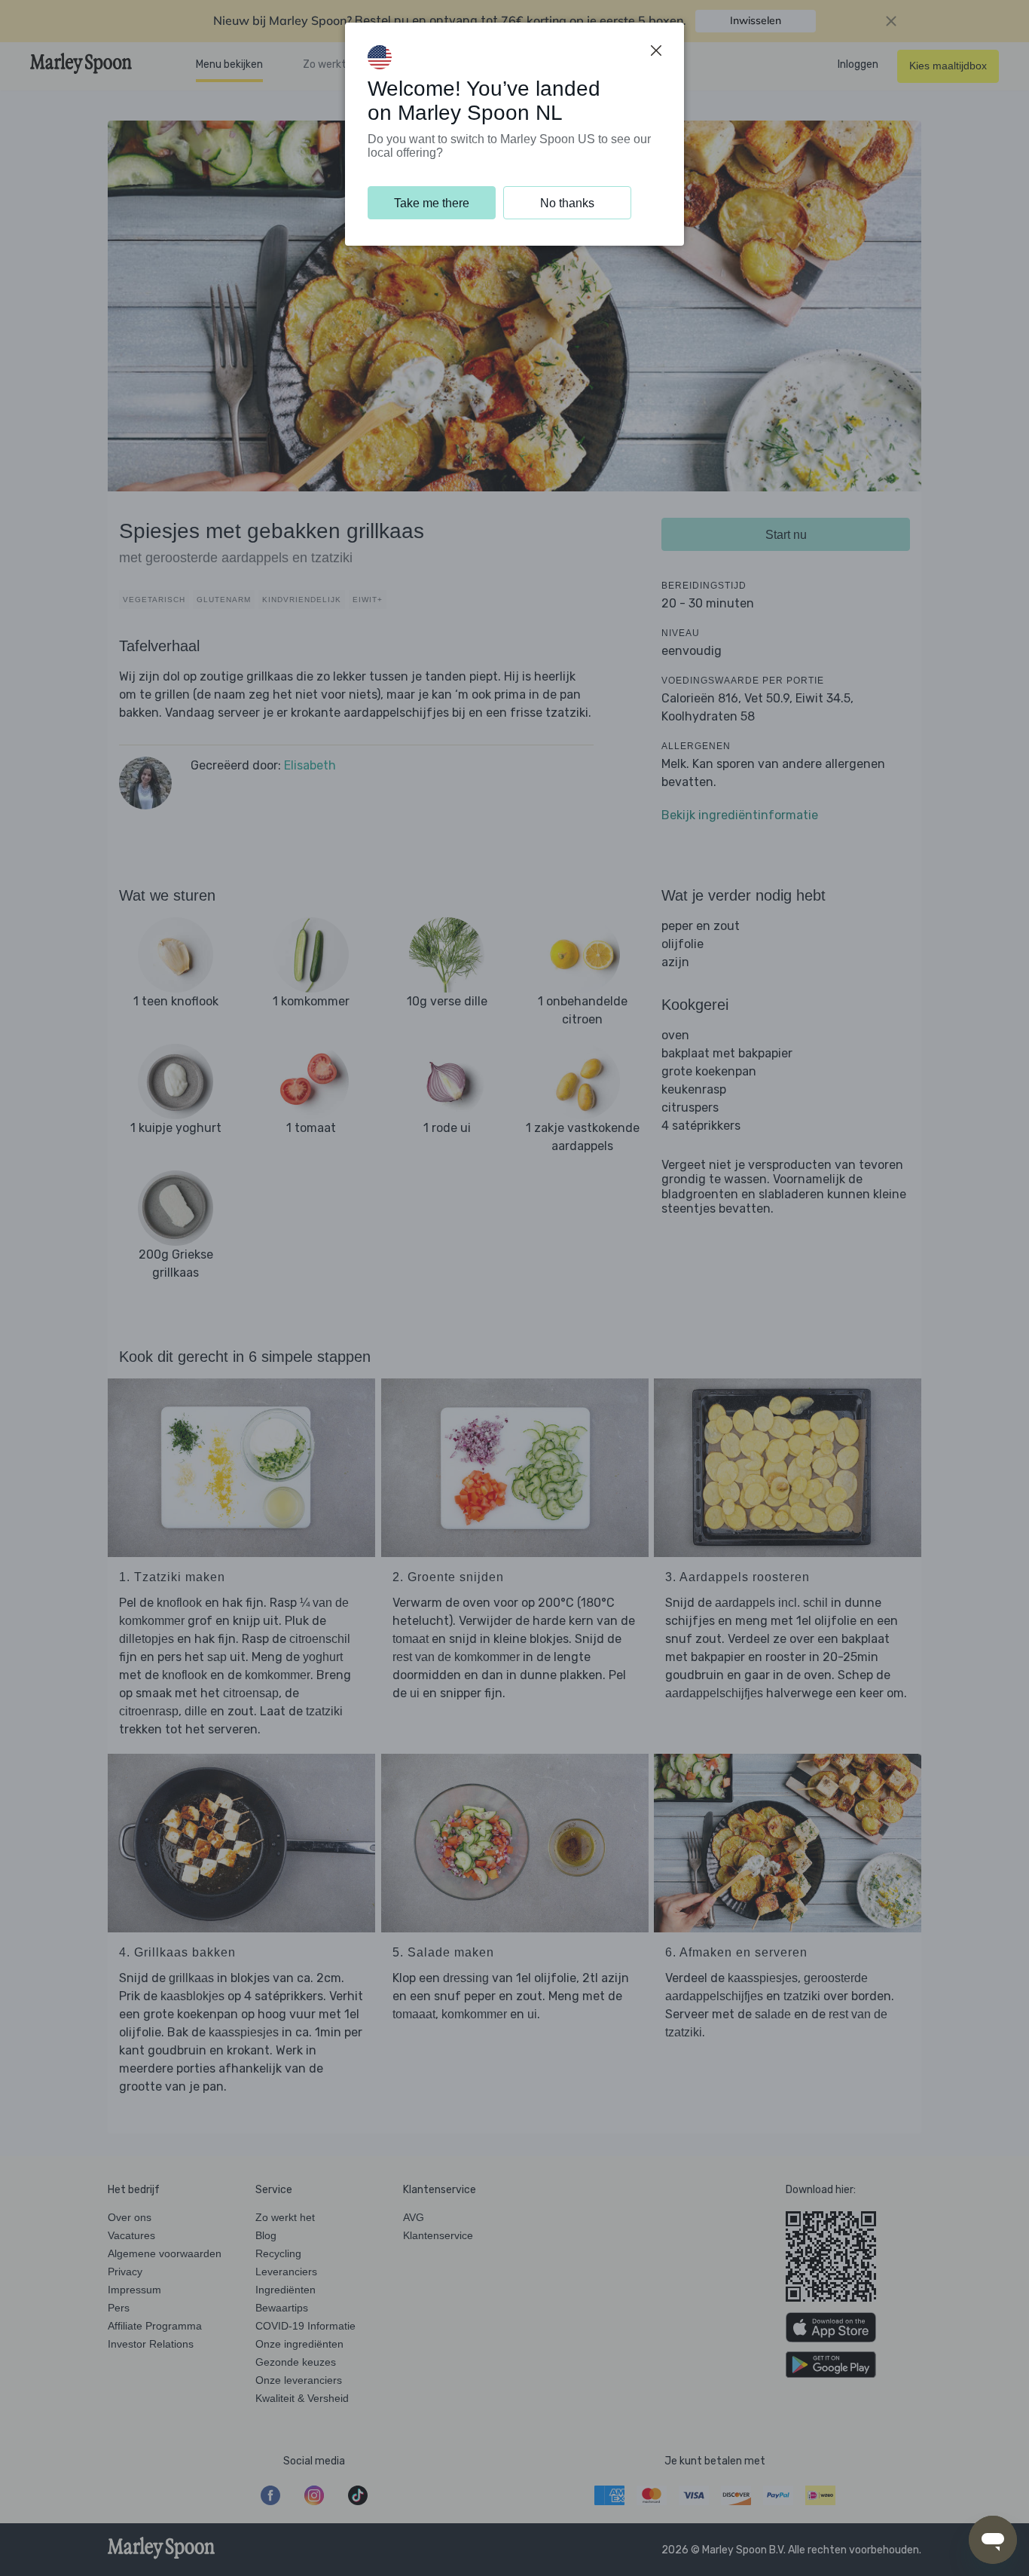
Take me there (432, 203)
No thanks (567, 203)
